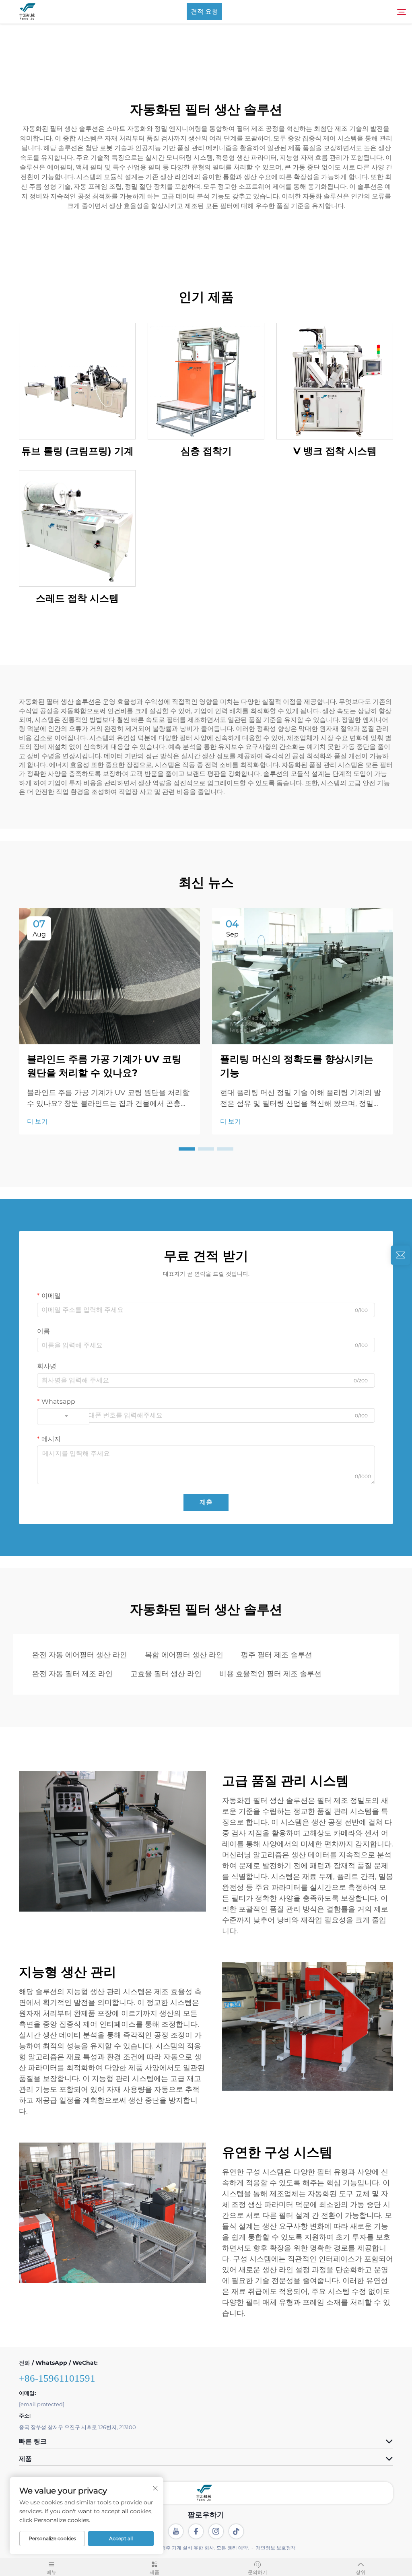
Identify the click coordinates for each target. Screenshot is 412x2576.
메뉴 (51, 2572)
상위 (360, 2572)
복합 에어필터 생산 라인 (184, 1655)
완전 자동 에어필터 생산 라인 (80, 1655)
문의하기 (257, 2572)
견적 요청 (204, 11)
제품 (154, 2572)
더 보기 (37, 1121)
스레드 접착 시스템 (77, 598)
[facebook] (196, 2531)
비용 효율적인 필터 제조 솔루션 (270, 1674)
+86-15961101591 (57, 2378)
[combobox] (63, 1417)
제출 (206, 1502)
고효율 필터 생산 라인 (166, 1674)
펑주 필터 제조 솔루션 (277, 1655)
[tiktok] (236, 2531)
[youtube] (176, 2531)
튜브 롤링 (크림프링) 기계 (77, 451)
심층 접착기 (206, 451)
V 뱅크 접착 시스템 (335, 451)
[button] (187, 1149)
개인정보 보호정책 (276, 2548)
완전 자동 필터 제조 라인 (72, 1674)
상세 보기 (77, 381)
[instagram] (216, 2531)
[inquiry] (400, 1255)
